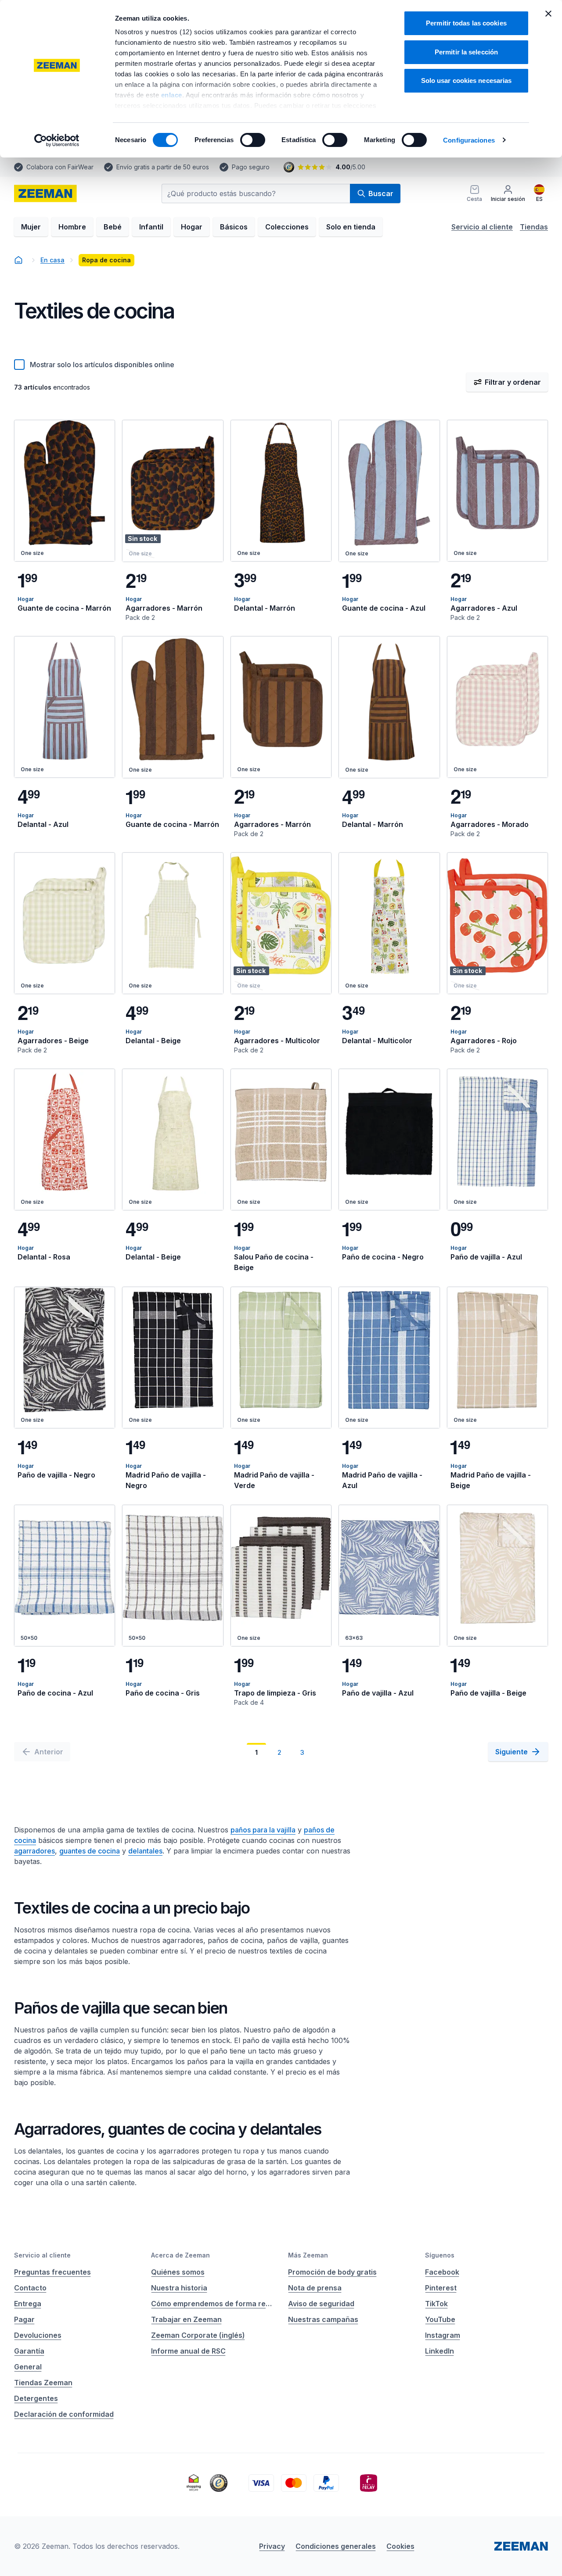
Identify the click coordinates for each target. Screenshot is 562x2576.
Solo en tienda (351, 227)
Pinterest (441, 2288)
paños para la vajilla (263, 1830)
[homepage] (45, 193)
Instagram (443, 2335)
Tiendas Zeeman (43, 2383)
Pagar (24, 2319)
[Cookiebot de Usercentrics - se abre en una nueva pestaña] (57, 140)
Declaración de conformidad (64, 2414)
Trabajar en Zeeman (186, 2319)
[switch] (253, 140)
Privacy (272, 2546)
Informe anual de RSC (188, 2351)
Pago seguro (251, 167)
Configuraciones (469, 140)
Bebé (113, 227)
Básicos (234, 227)
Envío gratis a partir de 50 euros (163, 167)
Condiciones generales (336, 2546)
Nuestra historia (179, 2288)
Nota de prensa (315, 2288)
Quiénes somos (178, 2272)
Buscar (381, 193)
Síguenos (440, 2255)
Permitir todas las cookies (466, 23)
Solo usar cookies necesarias (467, 80)
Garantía (29, 2351)
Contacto (30, 2288)
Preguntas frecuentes (52, 2272)
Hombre (72, 227)
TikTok (436, 2304)
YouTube (440, 2319)
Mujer (31, 227)
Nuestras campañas (323, 2319)
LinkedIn (440, 2351)
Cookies (400, 2546)
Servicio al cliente (482, 227)
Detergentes (36, 2398)
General (28, 2367)
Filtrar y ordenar (513, 382)
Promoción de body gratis (332, 2272)
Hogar (192, 227)
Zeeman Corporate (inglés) (198, 2335)
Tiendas (534, 227)
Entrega (28, 2304)
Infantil (151, 227)
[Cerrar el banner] (548, 14)
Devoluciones (38, 2335)
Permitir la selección (466, 52)
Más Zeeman (308, 2255)
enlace (172, 95)
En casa (52, 260)
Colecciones (287, 227)
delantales (145, 1851)
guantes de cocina (90, 1851)
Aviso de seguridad (321, 2304)
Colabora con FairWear (60, 167)
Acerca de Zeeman (180, 2255)
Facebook (442, 2272)
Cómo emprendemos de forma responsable (213, 2304)
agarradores (34, 1851)
